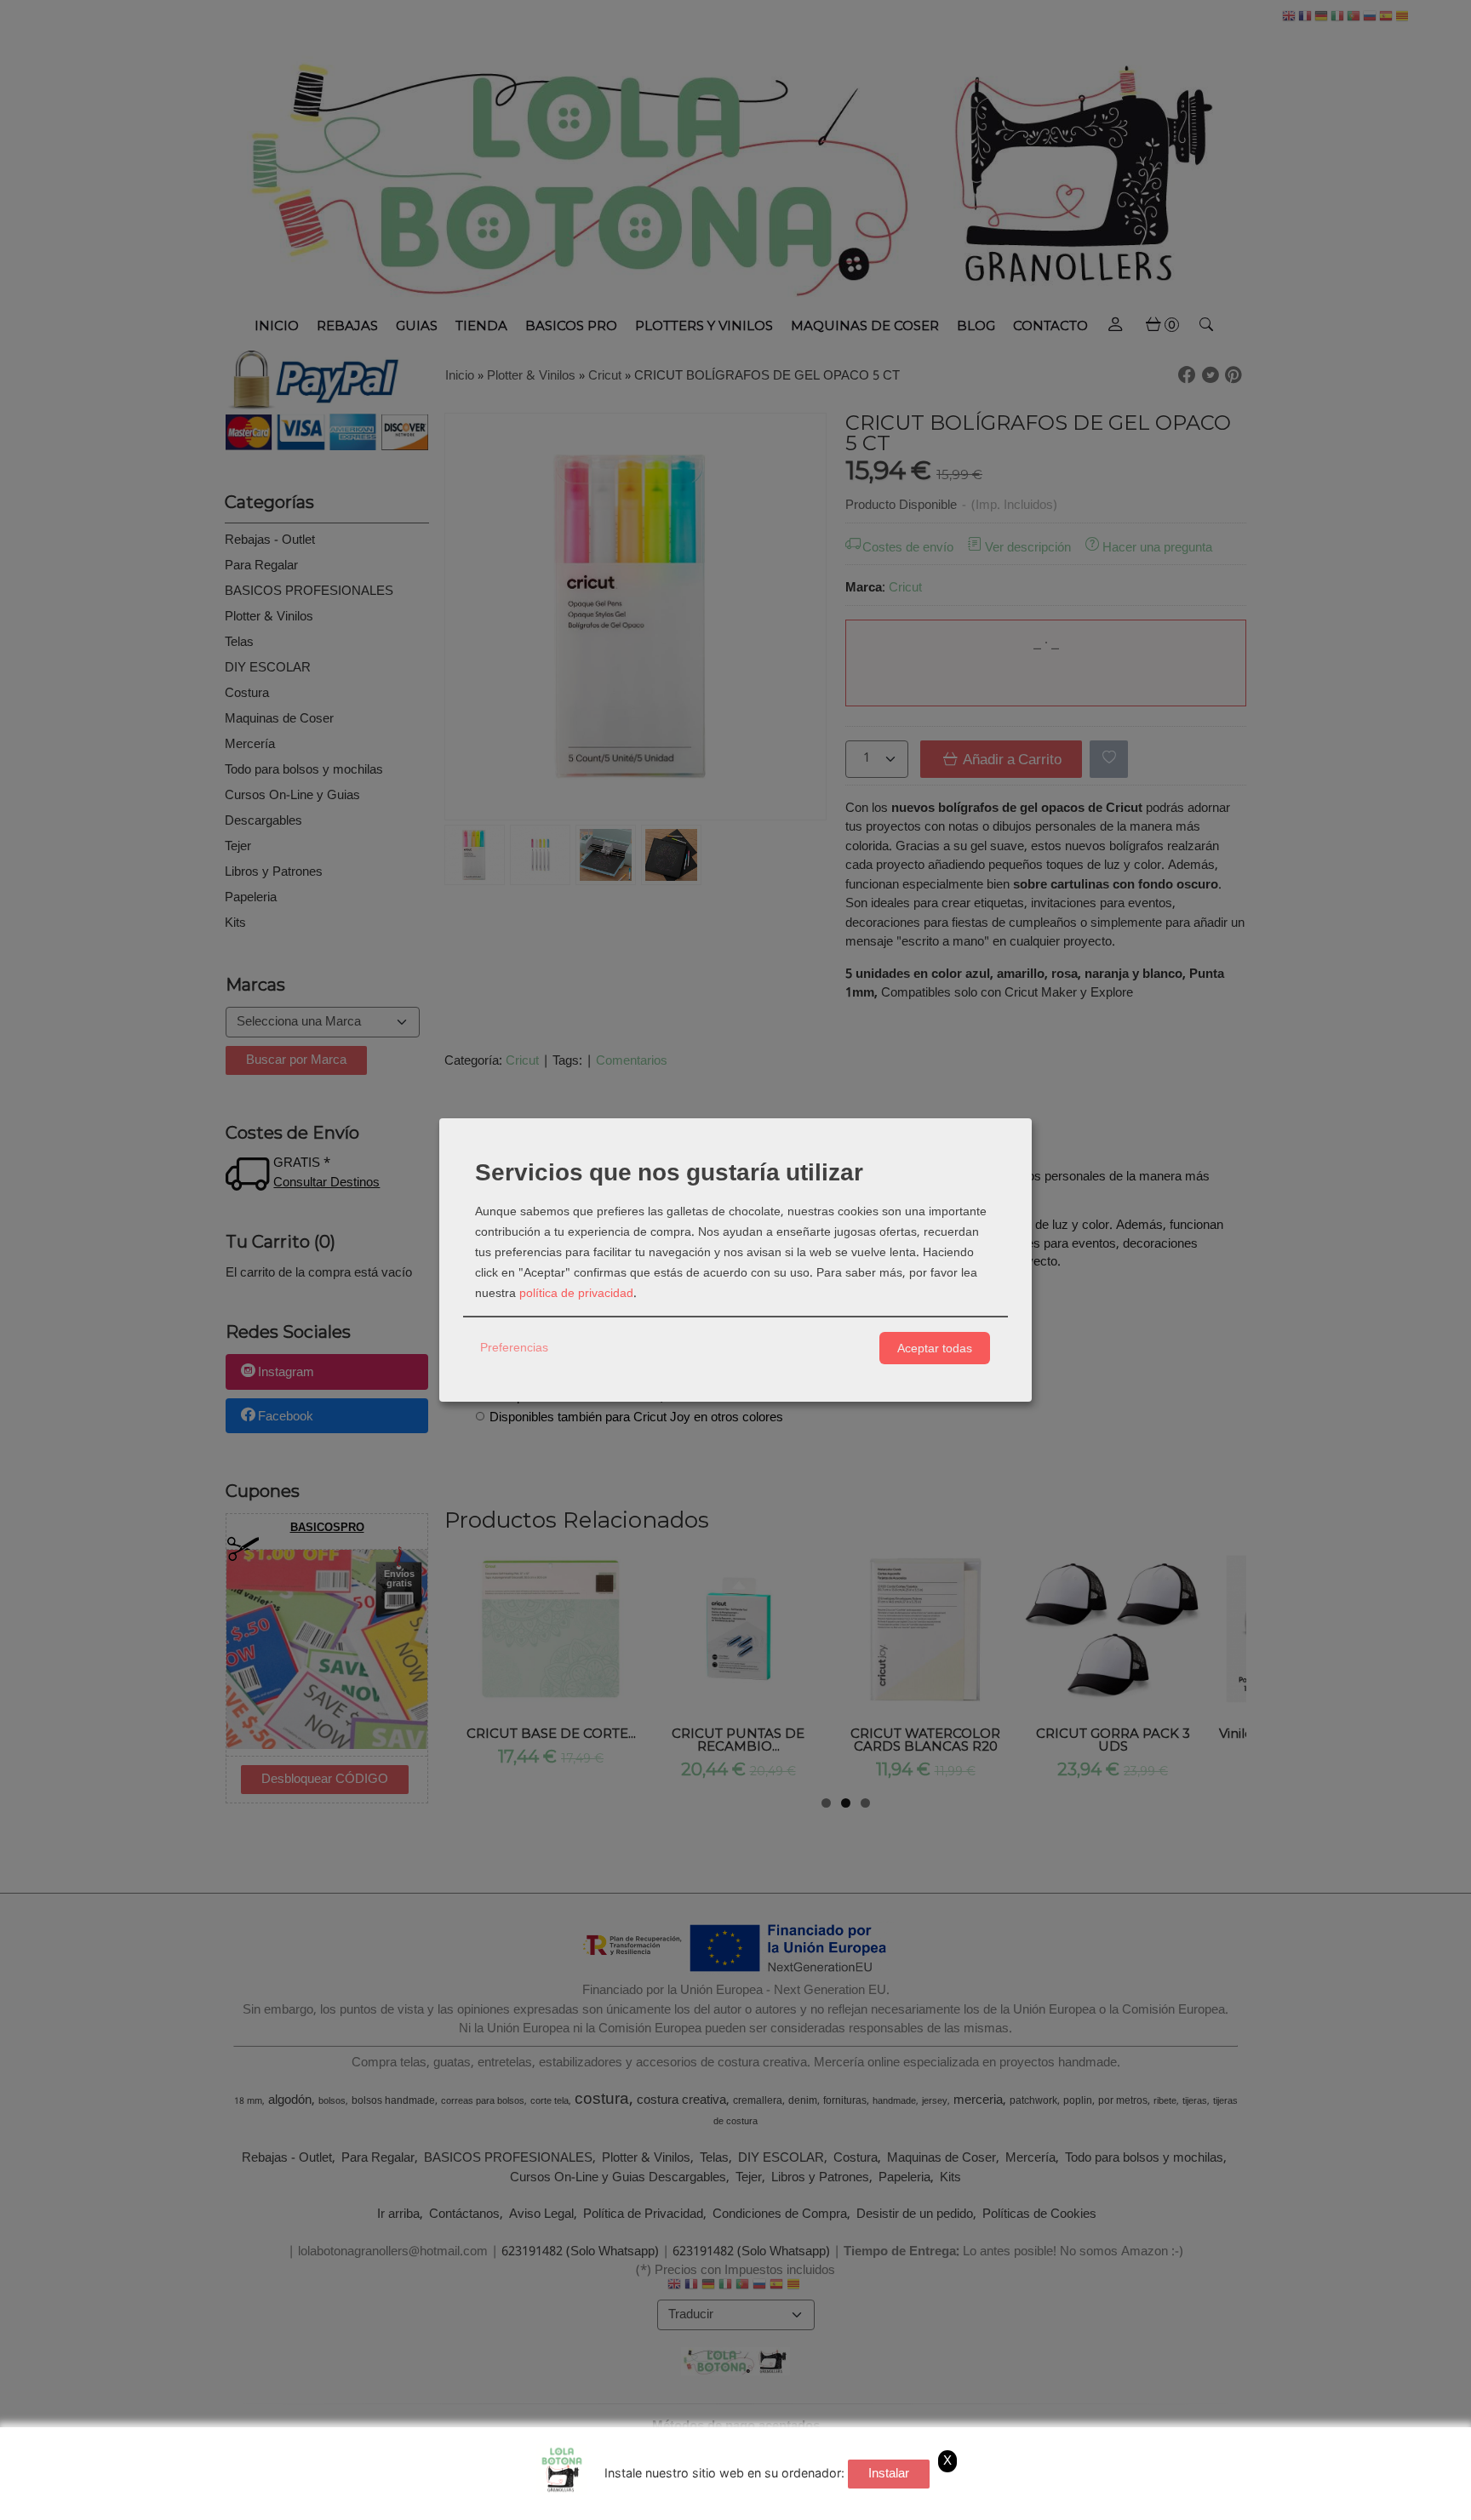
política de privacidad (576, 1294)
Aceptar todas (935, 1348)
